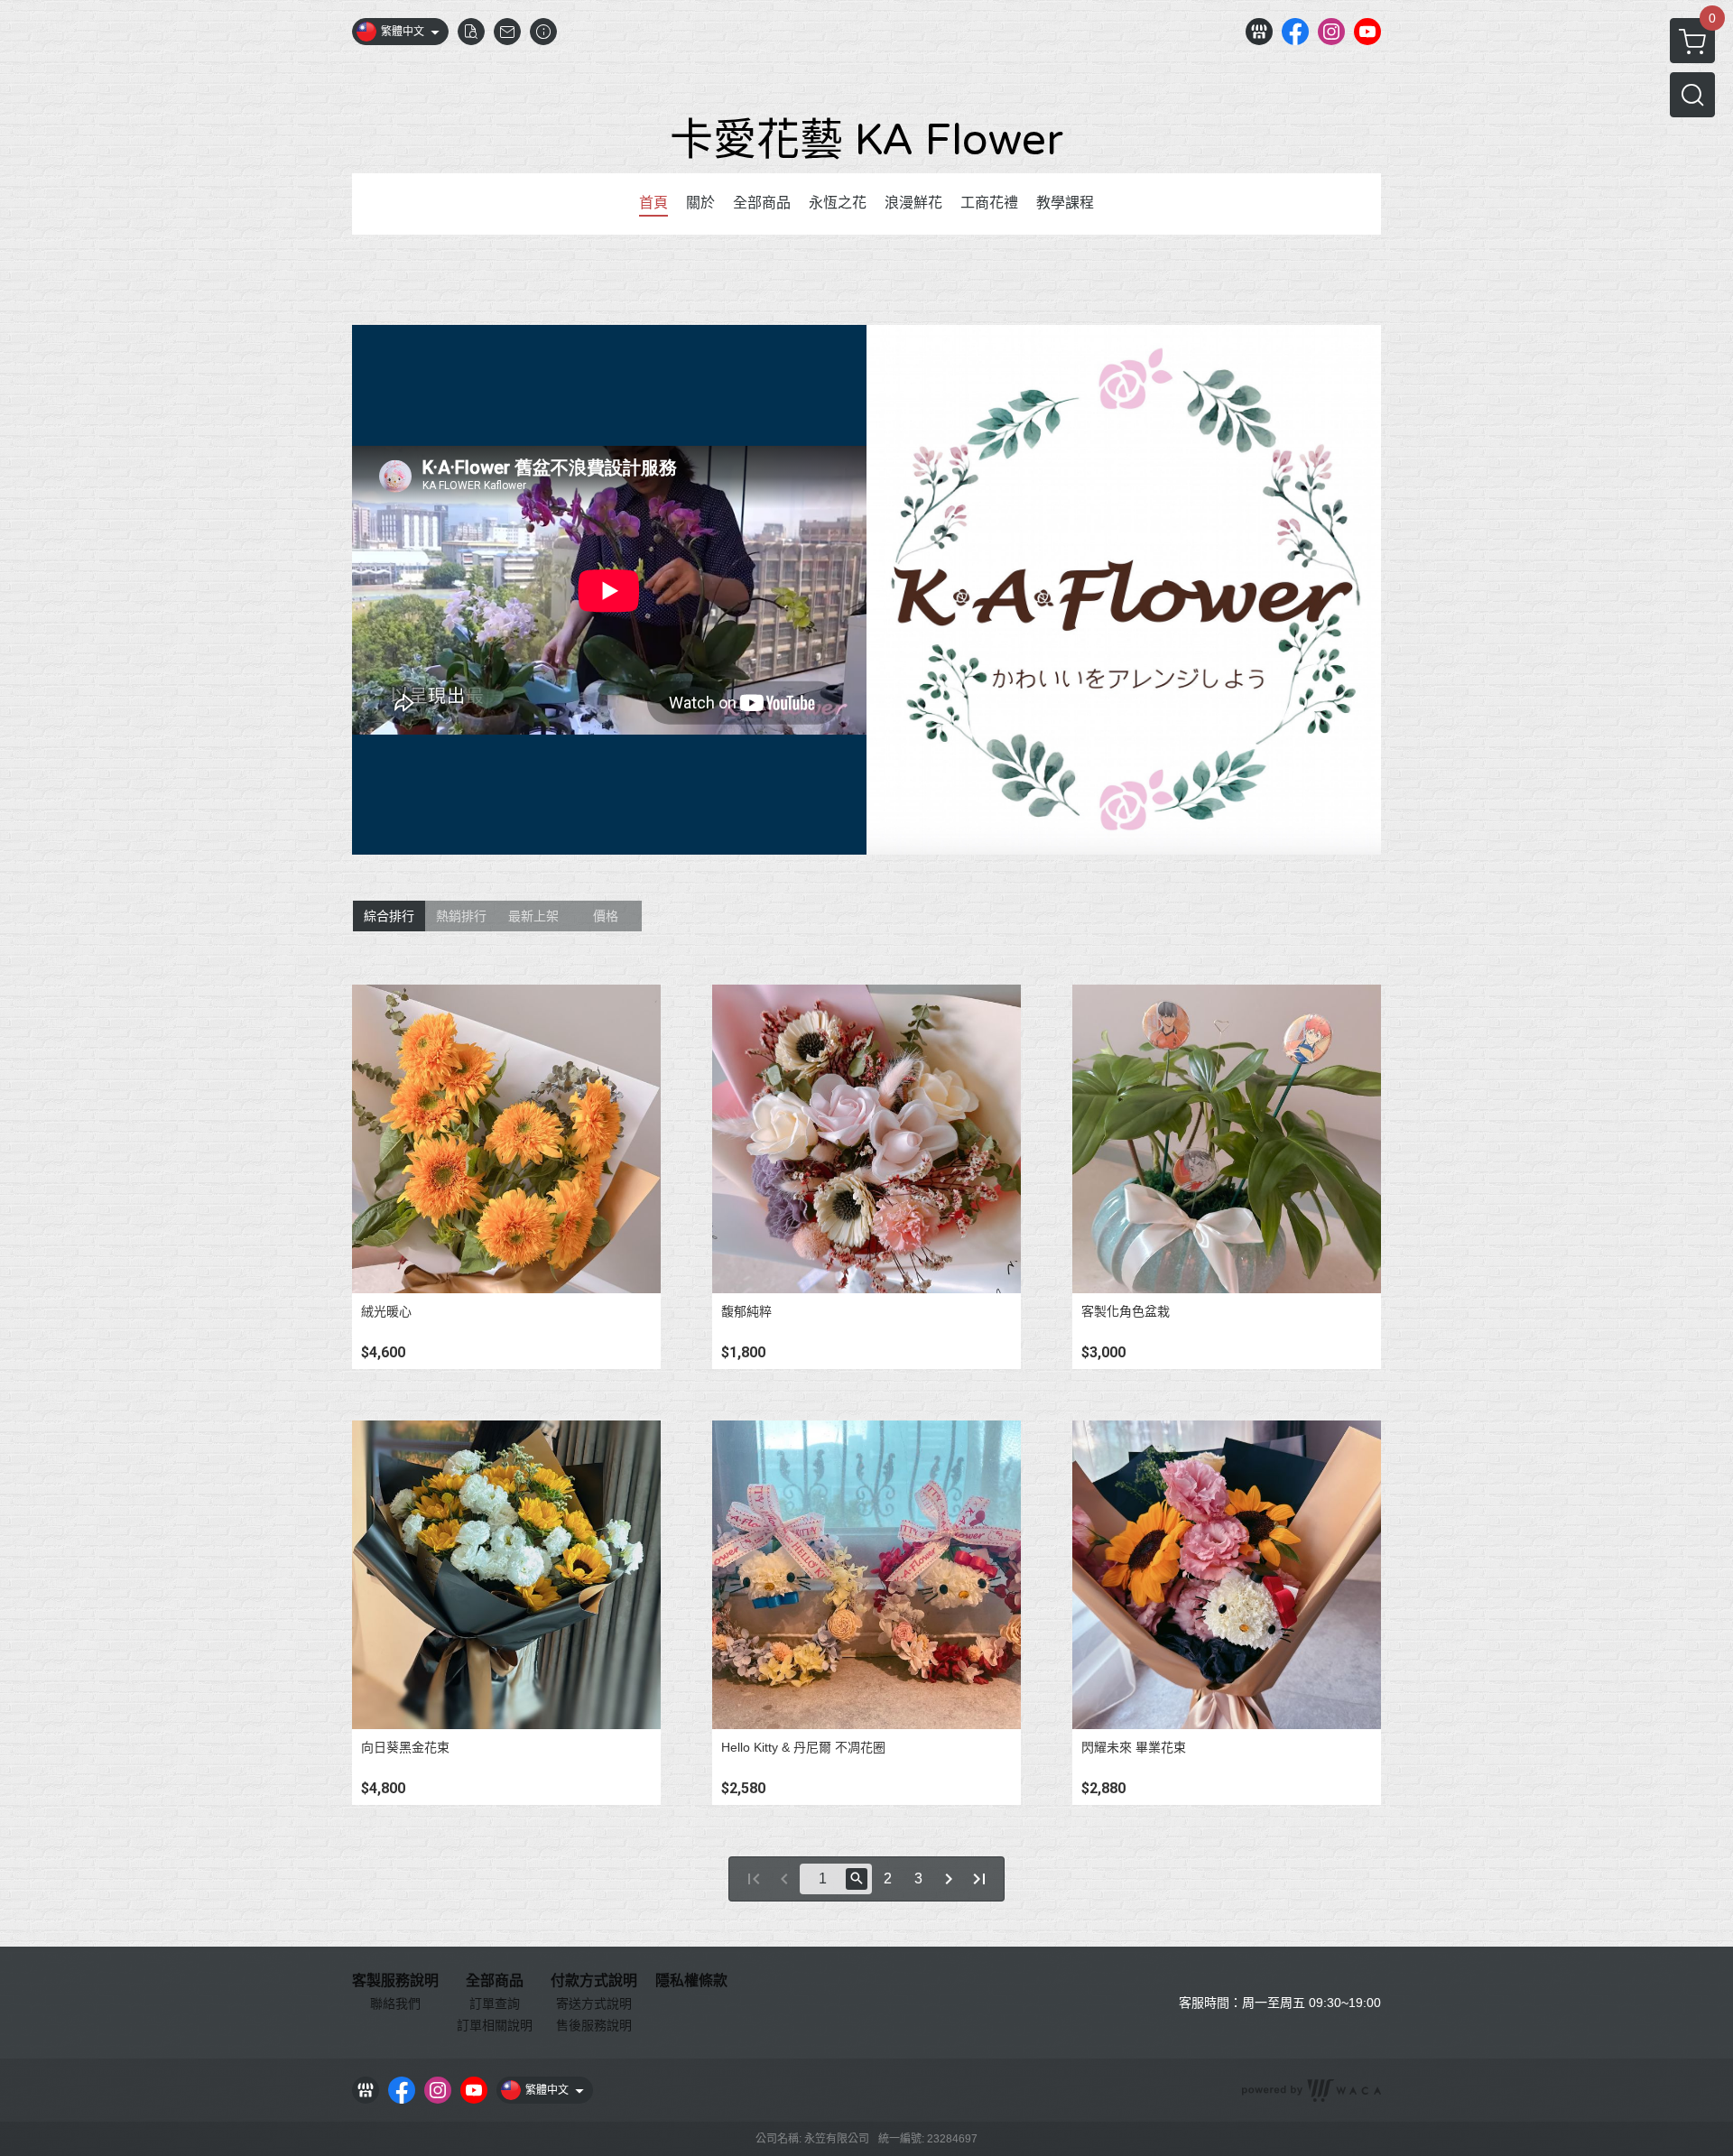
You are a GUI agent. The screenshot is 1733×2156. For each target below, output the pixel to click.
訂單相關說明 (495, 2025)
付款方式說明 (594, 1981)
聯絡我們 (395, 2003)
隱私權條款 (691, 1981)
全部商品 (495, 1981)
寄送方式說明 (594, 2003)
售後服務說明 (594, 2025)
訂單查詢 (495, 2003)
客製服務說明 (395, 1981)
